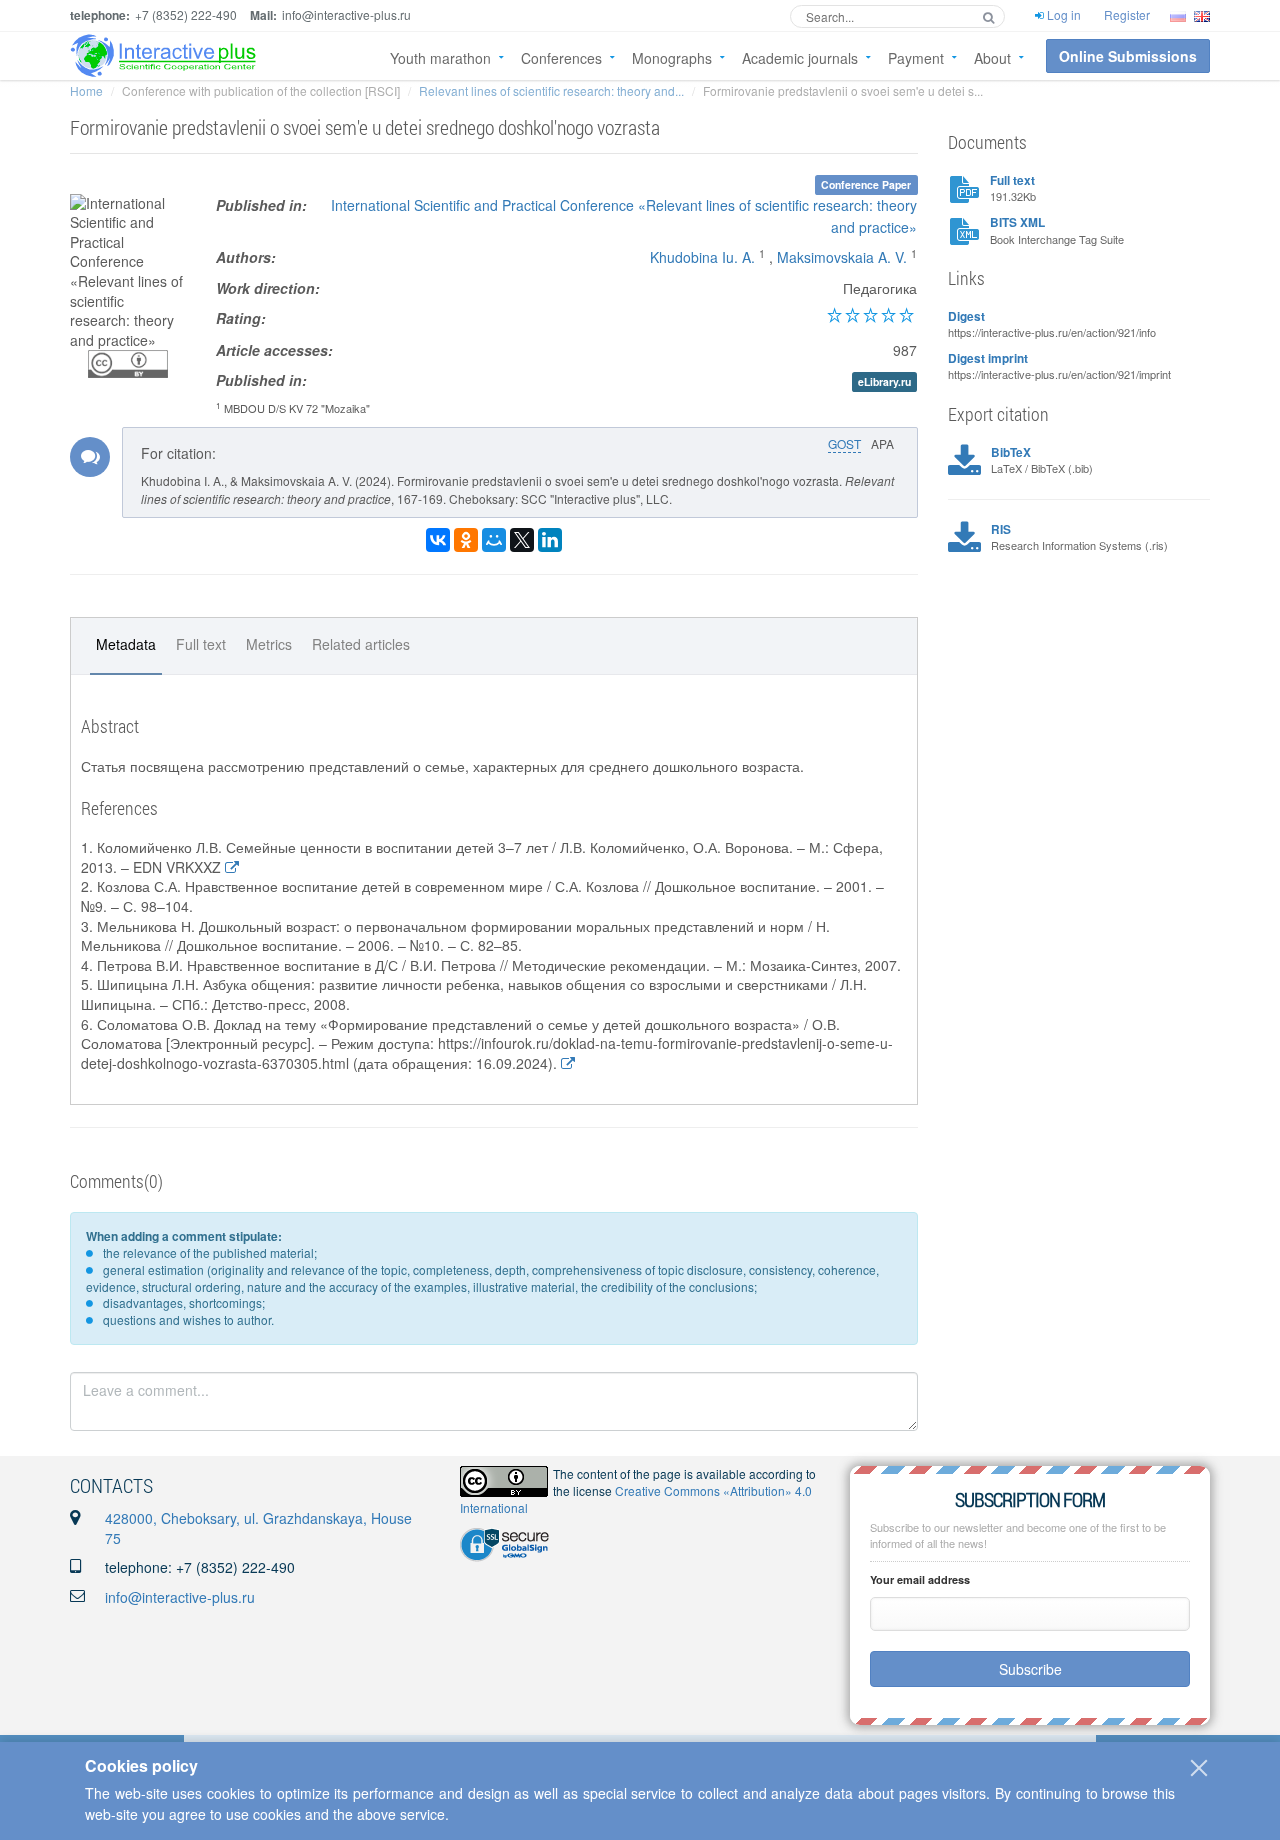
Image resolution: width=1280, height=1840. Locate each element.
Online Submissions (1128, 56)
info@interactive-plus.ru (180, 1597)
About (992, 58)
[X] (522, 540)
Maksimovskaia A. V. (842, 257)
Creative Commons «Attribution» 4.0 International (636, 1499)
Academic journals (800, 58)
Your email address (920, 1579)
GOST (844, 443)
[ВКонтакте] (438, 540)
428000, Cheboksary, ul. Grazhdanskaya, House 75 (258, 1528)
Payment (916, 58)
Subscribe (1030, 1669)
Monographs (672, 58)
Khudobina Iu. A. (702, 257)
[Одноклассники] (466, 540)
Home (86, 90)
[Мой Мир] (494, 540)
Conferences (561, 58)
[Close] (1199, 1768)
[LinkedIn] (550, 540)
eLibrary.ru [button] (884, 381)
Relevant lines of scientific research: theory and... (551, 90)
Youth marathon (440, 58)
